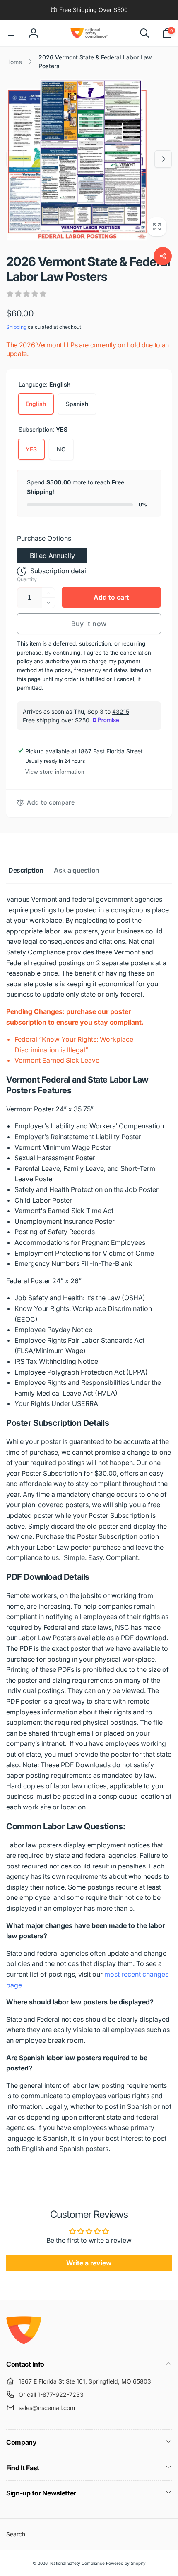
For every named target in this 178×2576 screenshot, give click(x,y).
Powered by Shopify (126, 2563)
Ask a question (77, 870)
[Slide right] (163, 159)
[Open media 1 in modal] (89, 159)
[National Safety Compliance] (24, 2342)
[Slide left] (15, 159)
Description (26, 870)
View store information (55, 772)
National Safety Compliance (77, 2563)
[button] (11, 33)
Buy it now (89, 624)
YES (31, 449)
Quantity (27, 579)
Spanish (77, 404)
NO (61, 449)
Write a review (89, 2263)
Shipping (16, 327)
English (36, 404)
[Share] (163, 256)
